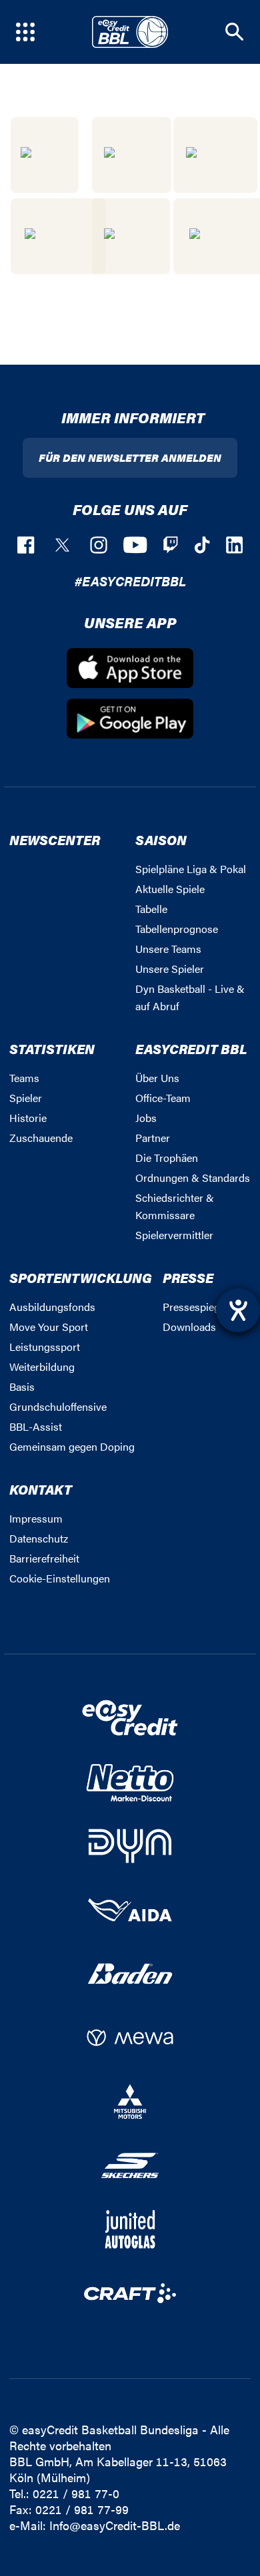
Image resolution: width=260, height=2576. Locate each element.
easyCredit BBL (191, 1048)
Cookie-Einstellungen (60, 1578)
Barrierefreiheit (44, 1558)
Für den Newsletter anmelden (130, 458)
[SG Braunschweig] (215, 155)
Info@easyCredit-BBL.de (115, 2525)
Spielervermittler (174, 1235)
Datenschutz (39, 1538)
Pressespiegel (195, 1307)
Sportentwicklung (81, 1277)
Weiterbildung (42, 1367)
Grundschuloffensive (58, 1406)
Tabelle (151, 909)
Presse (188, 1277)
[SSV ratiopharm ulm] (58, 236)
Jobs (146, 1118)
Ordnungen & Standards (193, 1178)
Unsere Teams (168, 949)
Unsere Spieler (170, 969)
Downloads (189, 1327)
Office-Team (163, 1098)
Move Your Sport (49, 1327)
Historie (28, 1118)
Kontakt (41, 1489)
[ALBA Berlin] (45, 155)
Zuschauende (41, 1138)
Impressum (36, 1518)
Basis (22, 1386)
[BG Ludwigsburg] (132, 155)
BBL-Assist (36, 1426)
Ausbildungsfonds (52, 1307)
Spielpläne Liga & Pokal (191, 869)
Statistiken (52, 1048)
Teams (24, 1078)
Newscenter (55, 839)
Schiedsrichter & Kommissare (175, 1206)
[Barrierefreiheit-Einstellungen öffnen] (238, 1310)
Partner (153, 1138)
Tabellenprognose (177, 929)
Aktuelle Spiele (170, 889)
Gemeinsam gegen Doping (72, 1446)
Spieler (26, 1098)
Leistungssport (45, 1347)
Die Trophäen (167, 1158)
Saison (161, 839)
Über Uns (157, 1078)
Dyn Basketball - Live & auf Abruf (190, 997)
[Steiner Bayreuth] (131, 236)
